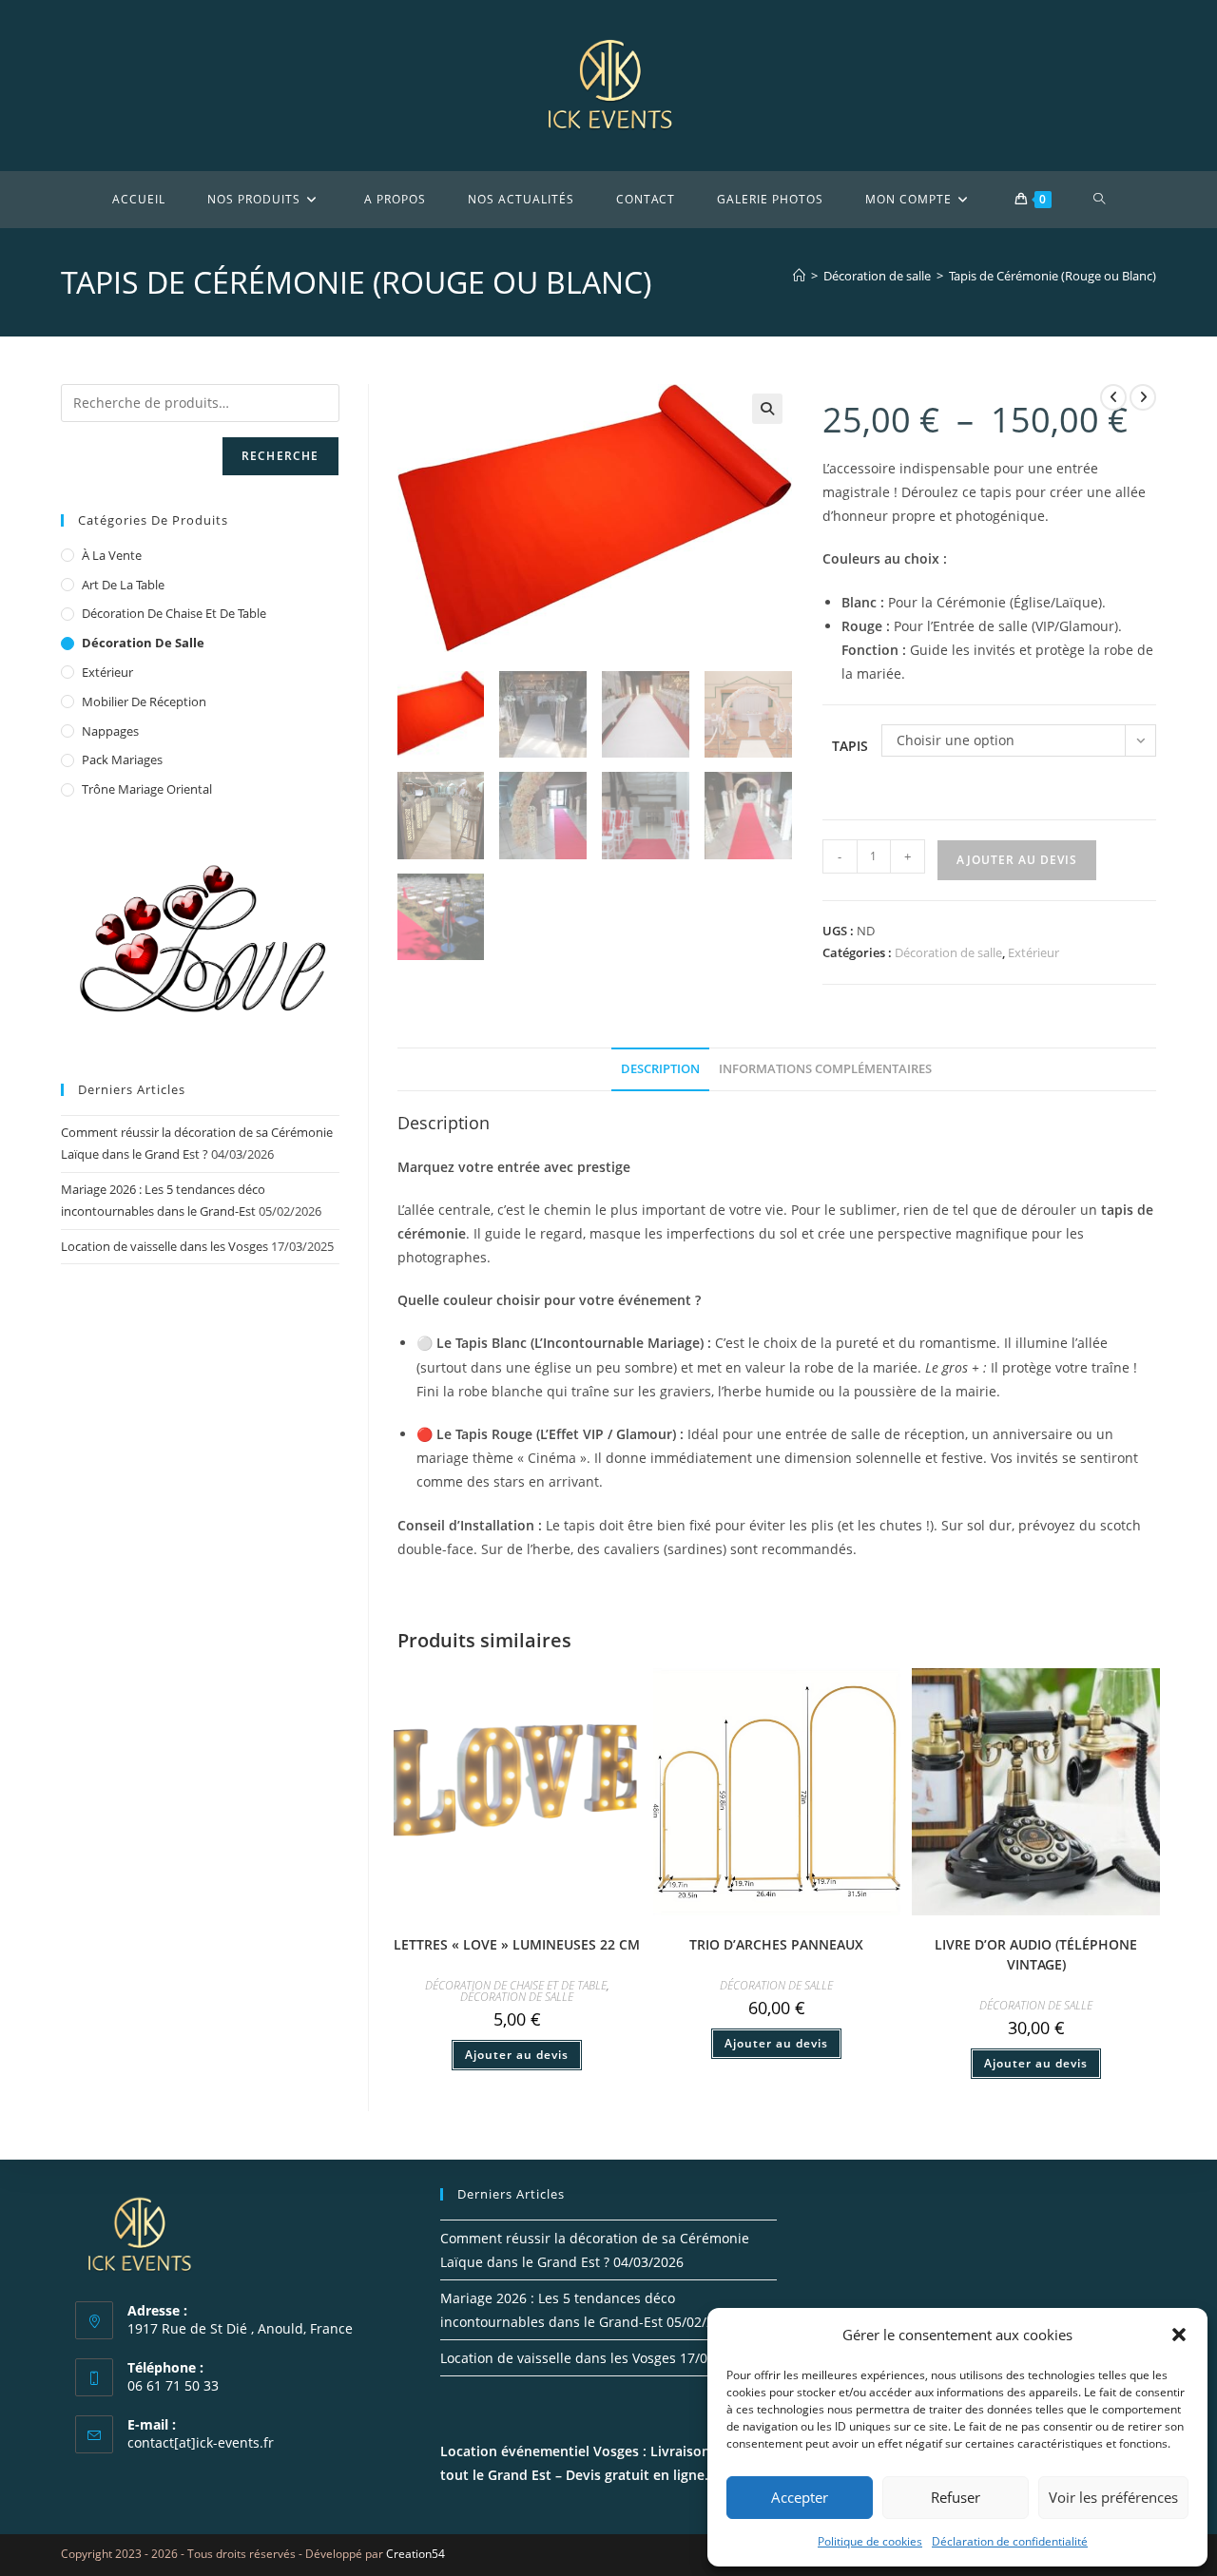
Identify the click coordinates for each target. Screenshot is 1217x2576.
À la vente (112, 555)
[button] (1179, 2335)
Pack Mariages (122, 759)
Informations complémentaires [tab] (825, 1069)
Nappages (110, 731)
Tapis (850, 746)
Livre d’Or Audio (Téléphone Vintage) (1036, 1954)
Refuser (956, 2497)
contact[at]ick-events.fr (201, 2442)
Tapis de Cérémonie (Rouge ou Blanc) (1053, 276)
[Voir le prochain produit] (1143, 397)
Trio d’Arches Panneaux (776, 1944)
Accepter (800, 2497)
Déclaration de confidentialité (1010, 2541)
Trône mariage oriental (147, 789)
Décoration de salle (948, 952)
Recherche (280, 456)
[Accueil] (799, 276)
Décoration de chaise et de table (516, 1985)
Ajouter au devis (1017, 860)
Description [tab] (660, 1069)
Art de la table (123, 585)
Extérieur (1033, 952)
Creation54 (415, 2554)
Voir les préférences (1113, 2497)
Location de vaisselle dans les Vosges (164, 1246)
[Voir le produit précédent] (1113, 397)
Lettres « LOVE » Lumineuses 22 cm (517, 1944)
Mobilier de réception (144, 702)
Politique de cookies (870, 2541)
